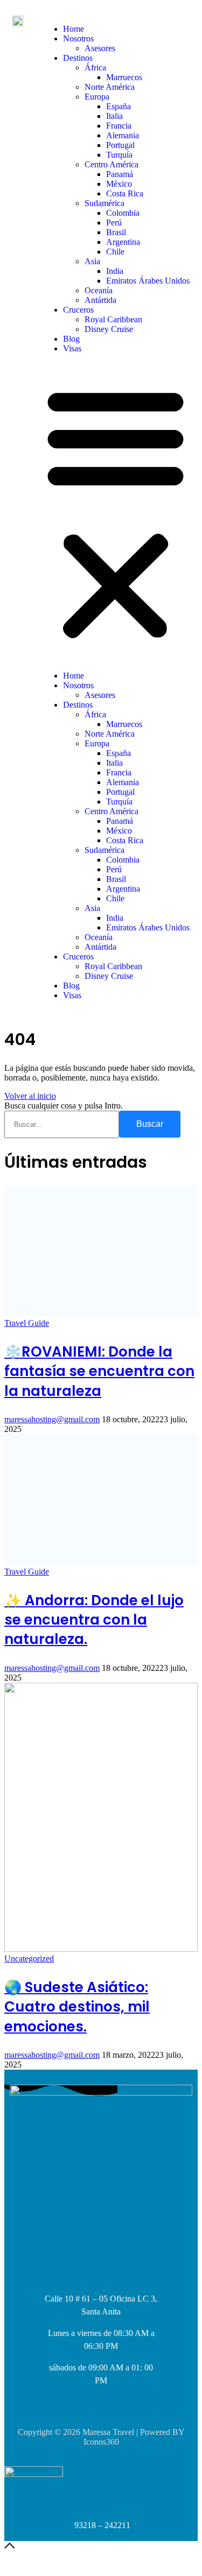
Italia (114, 116)
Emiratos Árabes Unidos (148, 281)
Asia (92, 261)
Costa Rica (125, 193)
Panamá (120, 174)
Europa (97, 97)
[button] (116, 512)
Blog (71, 339)
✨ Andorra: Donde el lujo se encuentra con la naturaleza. (94, 1620)
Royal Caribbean (113, 319)
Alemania (123, 135)
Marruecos (124, 77)
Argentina (123, 242)
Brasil (116, 232)
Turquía (119, 155)
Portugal (120, 145)
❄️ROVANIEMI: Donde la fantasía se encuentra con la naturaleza (99, 1371)
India (115, 271)
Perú (114, 223)
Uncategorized (29, 1959)
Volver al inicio (30, 1096)
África (95, 68)
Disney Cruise (109, 329)
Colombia (123, 213)
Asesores (100, 48)
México (119, 184)
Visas (72, 348)
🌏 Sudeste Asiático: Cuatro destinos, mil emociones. (77, 2007)
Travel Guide (27, 1323)
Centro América (112, 164)
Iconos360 (101, 2442)
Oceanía (99, 290)
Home (74, 29)
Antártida (100, 300)
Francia (119, 126)
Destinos (78, 58)
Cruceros (78, 310)
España (119, 106)
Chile (115, 252)
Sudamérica (105, 203)
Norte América (110, 87)
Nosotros (78, 38)
